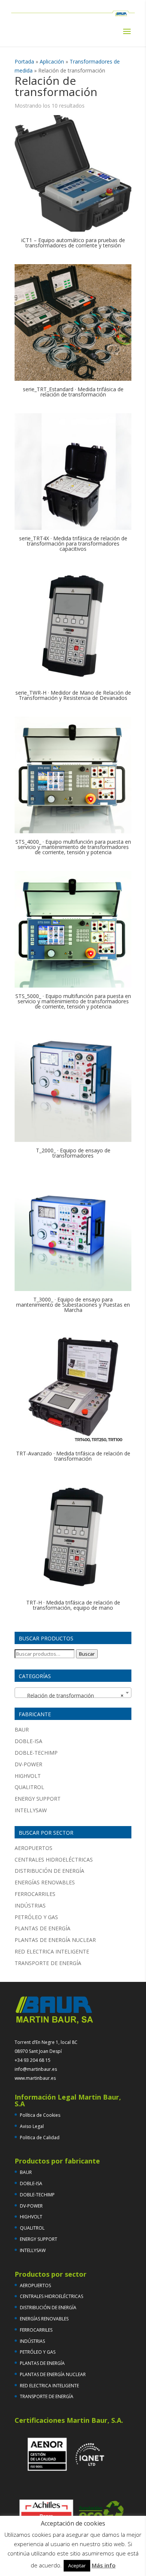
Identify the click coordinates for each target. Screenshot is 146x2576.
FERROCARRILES (35, 1894)
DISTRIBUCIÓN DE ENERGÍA (49, 1871)
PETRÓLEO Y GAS (36, 1917)
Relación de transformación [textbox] (71, 1695)
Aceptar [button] (77, 2566)
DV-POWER (28, 1764)
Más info (104, 2565)
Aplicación (52, 61)
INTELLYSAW (31, 1810)
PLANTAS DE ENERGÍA (42, 1928)
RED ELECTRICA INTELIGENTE (52, 1951)
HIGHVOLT (28, 1776)
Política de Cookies (40, 2115)
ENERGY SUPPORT (38, 1799)
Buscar (87, 1654)
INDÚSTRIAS (30, 1905)
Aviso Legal (32, 2126)
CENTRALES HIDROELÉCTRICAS (54, 1860)
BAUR (22, 1729)
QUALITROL (29, 1787)
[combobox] (73, 1693)
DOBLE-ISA (28, 1741)
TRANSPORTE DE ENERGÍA (48, 1963)
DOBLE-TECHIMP (36, 1753)
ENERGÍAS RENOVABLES (45, 1882)
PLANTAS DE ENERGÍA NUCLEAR (55, 1940)
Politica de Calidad (40, 2138)
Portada (24, 61)
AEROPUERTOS (34, 1848)
